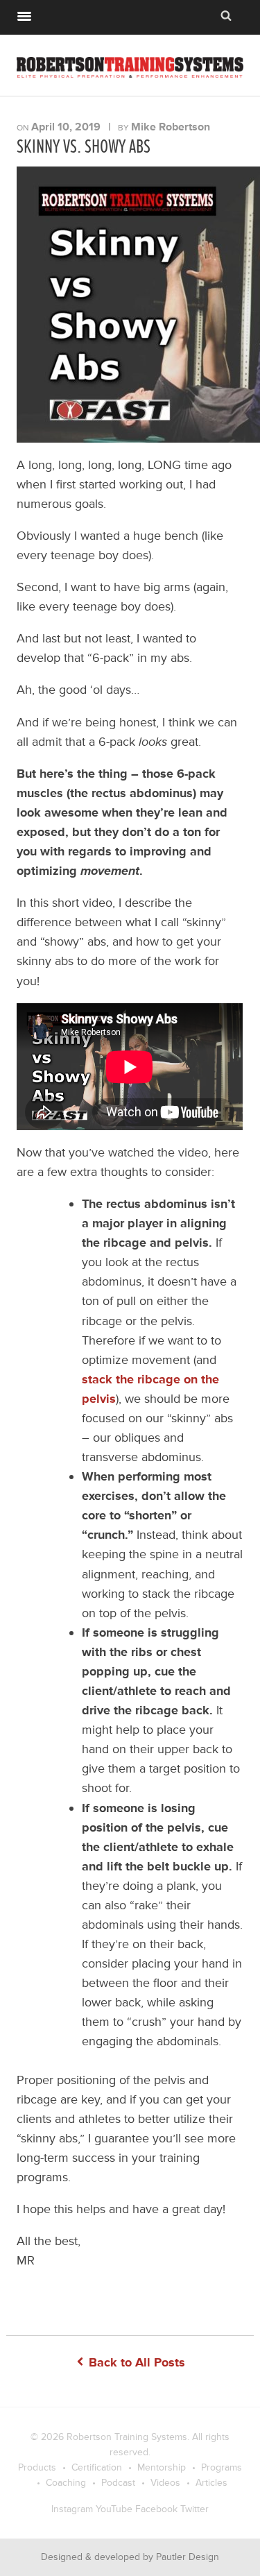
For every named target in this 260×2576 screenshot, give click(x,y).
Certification (97, 2467)
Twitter (194, 2509)
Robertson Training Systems (127, 2437)
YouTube (114, 2509)
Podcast (118, 2483)
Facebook (156, 2509)
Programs (222, 2467)
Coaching (66, 2483)
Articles (211, 2483)
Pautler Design (188, 2557)
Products (37, 2467)
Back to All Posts (135, 2362)
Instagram (72, 2509)
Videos (165, 2483)
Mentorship (162, 2467)
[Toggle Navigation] (24, 15)
